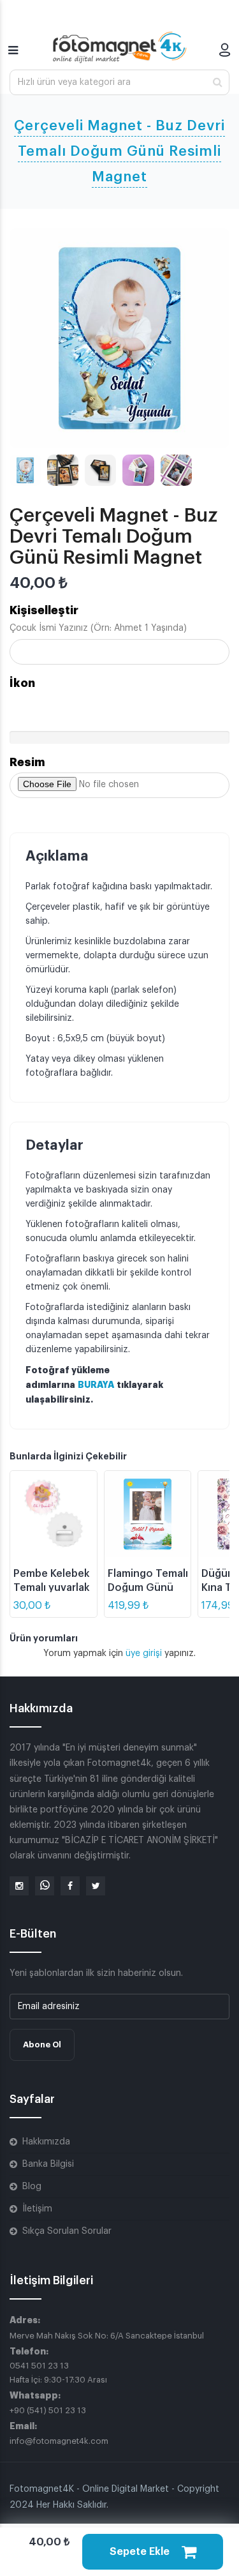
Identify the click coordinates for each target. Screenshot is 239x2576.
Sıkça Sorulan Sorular (67, 2231)
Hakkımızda (46, 2142)
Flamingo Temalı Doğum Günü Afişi (148, 1588)
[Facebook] (70, 1886)
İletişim (37, 2209)
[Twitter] (96, 1886)
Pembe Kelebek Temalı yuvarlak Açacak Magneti (53, 1588)
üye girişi (145, 1653)
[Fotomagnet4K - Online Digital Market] (120, 47)
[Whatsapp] (45, 1886)
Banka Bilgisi (48, 2164)
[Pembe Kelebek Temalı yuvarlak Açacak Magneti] (54, 1514)
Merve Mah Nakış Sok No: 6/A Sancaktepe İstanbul (107, 2336)
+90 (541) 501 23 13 (48, 2410)
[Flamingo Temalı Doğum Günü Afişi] (148, 1514)
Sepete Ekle (141, 2552)
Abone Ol (42, 2045)
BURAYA (96, 1385)
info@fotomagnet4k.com (59, 2441)
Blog (32, 2187)
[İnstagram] (19, 1886)
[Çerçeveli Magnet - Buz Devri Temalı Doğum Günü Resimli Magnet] (119, 338)
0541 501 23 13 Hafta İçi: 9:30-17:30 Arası (58, 2373)
